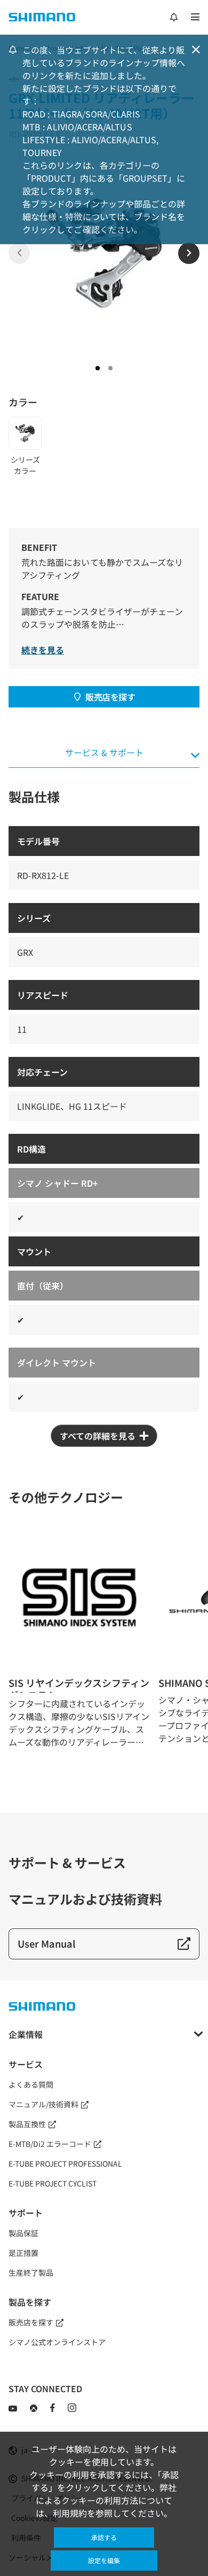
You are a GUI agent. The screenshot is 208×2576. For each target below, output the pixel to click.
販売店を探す (110, 697)
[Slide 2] (110, 368)
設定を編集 (104, 2560)
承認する (104, 2537)
